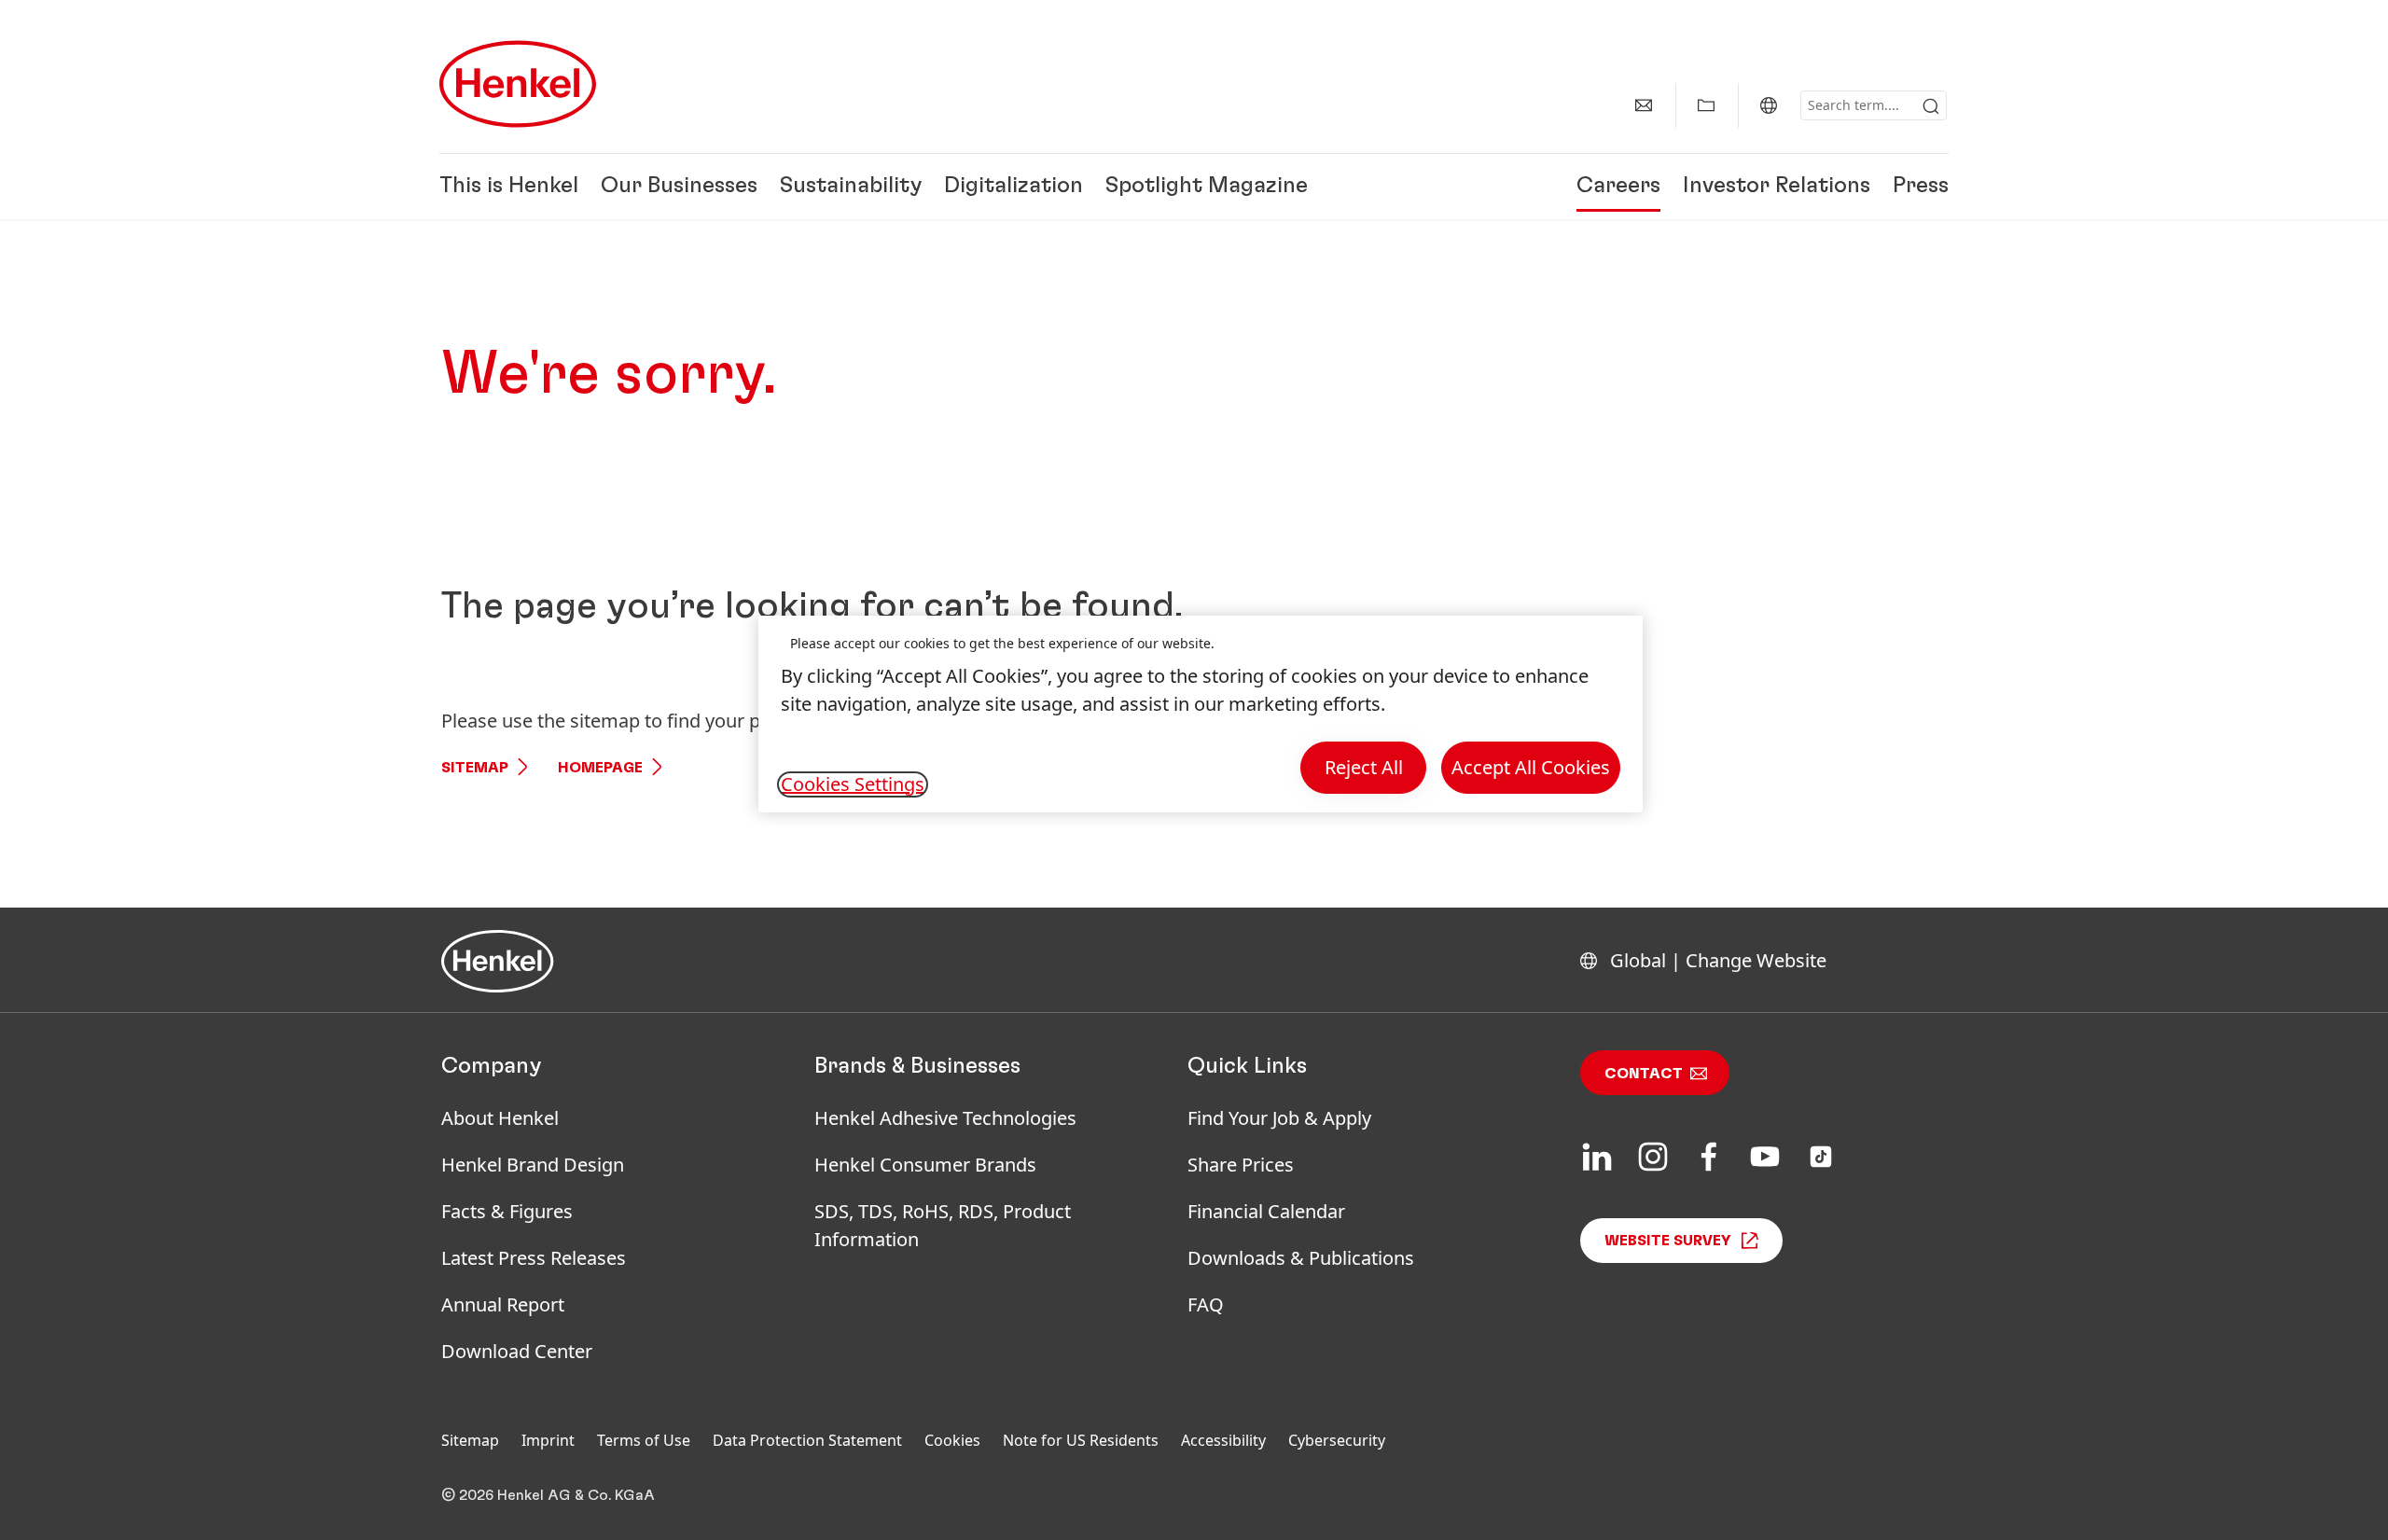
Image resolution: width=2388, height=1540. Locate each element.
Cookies (952, 1440)
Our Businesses (679, 187)
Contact (1644, 1074)
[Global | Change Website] (1769, 105)
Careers (1618, 187)
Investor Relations (1777, 187)
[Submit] (1931, 106)
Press (1921, 187)
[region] (1201, 714)
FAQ (1206, 1304)
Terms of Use (644, 1440)
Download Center (517, 1351)
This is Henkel (509, 187)
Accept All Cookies (1531, 767)
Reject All (1364, 767)
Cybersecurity (1337, 1440)
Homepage (600, 768)
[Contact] (1644, 105)
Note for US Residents (1081, 1440)
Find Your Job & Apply (1279, 1118)
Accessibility (1223, 1440)
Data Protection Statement (807, 1440)
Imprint (548, 1440)
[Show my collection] (1706, 105)
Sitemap (475, 768)
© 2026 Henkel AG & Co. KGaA (548, 1495)
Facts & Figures (507, 1211)
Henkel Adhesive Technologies (945, 1118)
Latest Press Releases (534, 1258)
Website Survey (1668, 1241)
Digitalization (1014, 187)
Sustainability (851, 187)
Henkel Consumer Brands (925, 1165)
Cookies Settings (853, 784)
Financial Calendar (1266, 1211)
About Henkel (500, 1118)
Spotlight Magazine (1207, 187)
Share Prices (1241, 1165)
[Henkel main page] (518, 84)
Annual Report (503, 1304)
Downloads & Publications (1301, 1258)
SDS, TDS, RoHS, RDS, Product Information (943, 1225)
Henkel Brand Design (533, 1165)
